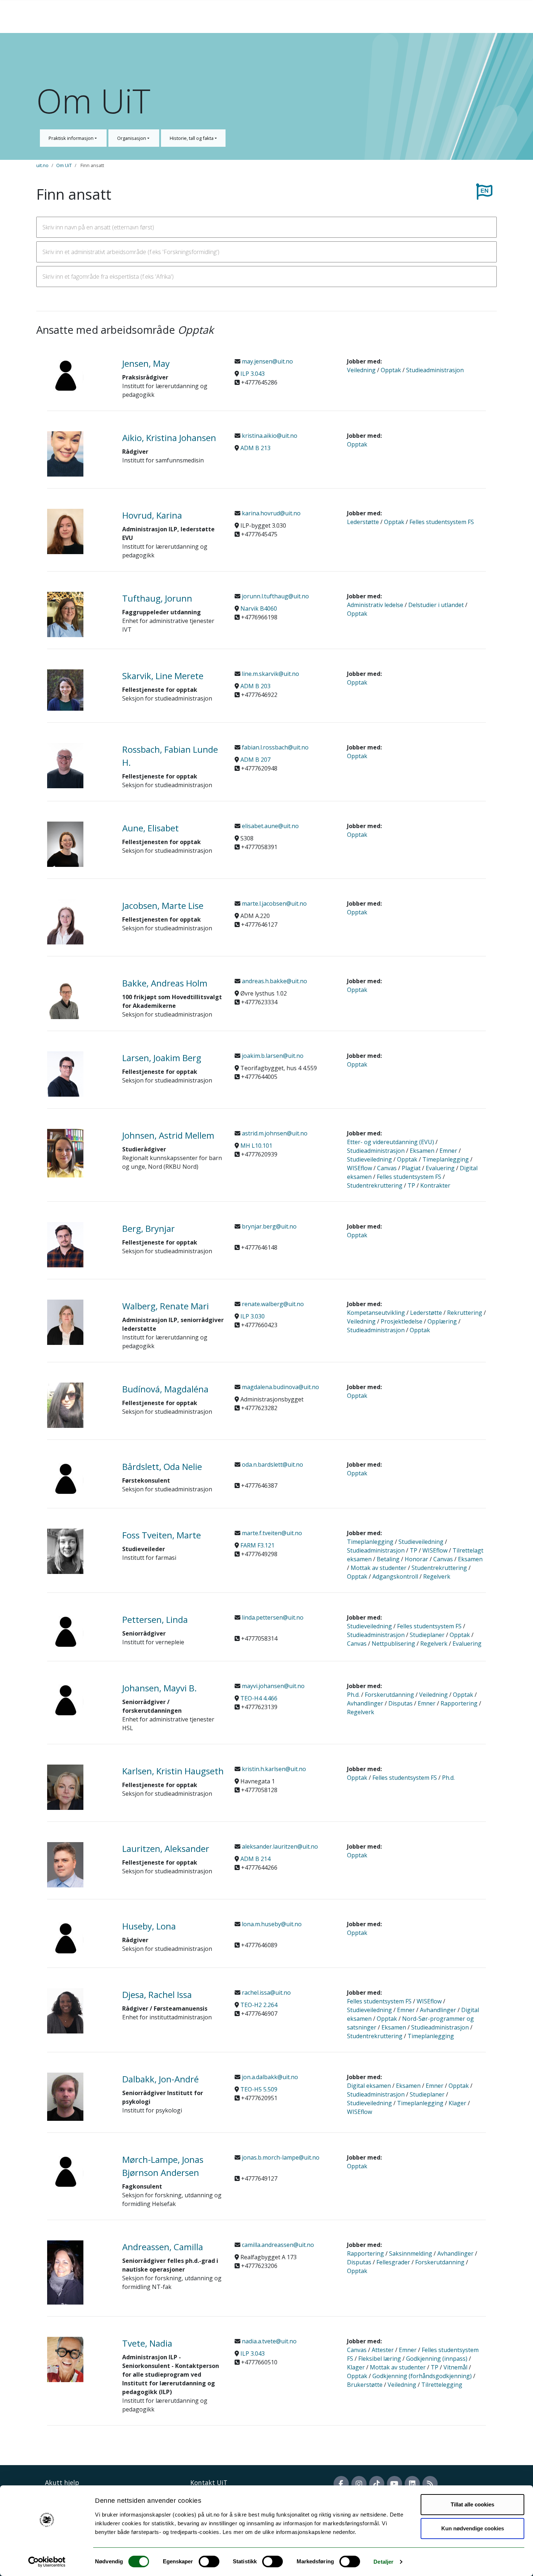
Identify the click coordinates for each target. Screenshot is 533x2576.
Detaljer (383, 2562)
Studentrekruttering (375, 1185)
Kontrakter (435, 1185)
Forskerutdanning (389, 1695)
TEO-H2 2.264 (259, 2005)
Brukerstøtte (365, 2385)
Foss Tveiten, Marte (162, 1535)
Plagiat (411, 1168)
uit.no (42, 165)
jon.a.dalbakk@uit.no (269, 2077)
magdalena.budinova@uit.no (280, 1387)
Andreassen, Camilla (163, 2247)
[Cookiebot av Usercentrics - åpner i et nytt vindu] (47, 2562)
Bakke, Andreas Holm (165, 983)
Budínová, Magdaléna (165, 1389)
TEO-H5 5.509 (259, 2089)
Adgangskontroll (395, 1576)
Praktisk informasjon (72, 138)
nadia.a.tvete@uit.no (268, 2341)
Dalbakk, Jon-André (160, 2079)
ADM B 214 (255, 1859)
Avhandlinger (365, 1703)
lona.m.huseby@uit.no (271, 1924)
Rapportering (459, 1703)
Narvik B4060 (259, 608)
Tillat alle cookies (472, 2504)
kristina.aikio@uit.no (269, 436)
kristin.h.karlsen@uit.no (273, 1769)
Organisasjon (132, 138)
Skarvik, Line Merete (163, 676)
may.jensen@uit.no (267, 361)
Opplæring (442, 1321)
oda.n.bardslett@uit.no (272, 1464)
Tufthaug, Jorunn (157, 598)
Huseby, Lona (149, 1926)
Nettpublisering (393, 1644)
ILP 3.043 (253, 374)
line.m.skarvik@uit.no (270, 674)
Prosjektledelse (402, 1321)
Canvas (387, 1168)
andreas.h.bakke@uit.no (274, 981)
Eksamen (422, 1151)
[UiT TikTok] (377, 2484)
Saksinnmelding (411, 2253)
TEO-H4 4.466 (259, 1698)
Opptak (391, 370)
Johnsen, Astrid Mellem (168, 1135)
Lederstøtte (363, 522)
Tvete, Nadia (147, 2343)
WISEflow (360, 1168)
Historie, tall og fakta (192, 138)
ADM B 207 (255, 760)
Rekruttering (465, 1313)
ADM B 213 (255, 448)
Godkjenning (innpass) (437, 2359)
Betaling (388, 1559)
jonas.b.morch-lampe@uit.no (280, 2157)
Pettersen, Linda (155, 1619)
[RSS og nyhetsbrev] (430, 2484)
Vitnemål (455, 2367)
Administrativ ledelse (375, 605)
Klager (457, 2103)
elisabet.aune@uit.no (270, 826)
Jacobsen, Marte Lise (163, 905)
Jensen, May (146, 363)
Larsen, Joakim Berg (162, 1058)
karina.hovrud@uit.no (270, 513)
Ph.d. (353, 1695)
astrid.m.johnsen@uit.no (274, 1133)
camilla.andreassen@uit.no (277, 2245)
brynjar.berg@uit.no (268, 1226)
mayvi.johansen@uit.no (272, 1686)
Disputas (400, 1703)
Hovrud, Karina (152, 515)
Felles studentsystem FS (442, 522)
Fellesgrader (393, 2262)
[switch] (209, 2562)
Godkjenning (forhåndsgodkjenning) (422, 2376)
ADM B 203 (255, 686)
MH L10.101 (256, 1146)
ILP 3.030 (253, 1316)
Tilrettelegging (442, 2385)
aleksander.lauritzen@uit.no (279, 1846)
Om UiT (64, 165)
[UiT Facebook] (341, 2484)
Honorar (416, 1559)
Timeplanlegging (446, 1159)
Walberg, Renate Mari (166, 1306)
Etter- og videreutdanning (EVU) (391, 1142)
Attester (383, 2350)
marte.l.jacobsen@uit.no (274, 903)
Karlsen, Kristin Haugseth (173, 1771)
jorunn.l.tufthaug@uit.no (275, 596)
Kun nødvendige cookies (473, 2528)
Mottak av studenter (379, 1568)
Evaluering (440, 1168)
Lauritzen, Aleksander (166, 1848)
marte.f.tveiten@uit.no (271, 1533)
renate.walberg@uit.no (272, 1304)
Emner (448, 1151)
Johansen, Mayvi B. (160, 1688)
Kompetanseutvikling (376, 1313)
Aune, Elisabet (150, 828)
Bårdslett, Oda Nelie (162, 1466)
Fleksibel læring (380, 2359)
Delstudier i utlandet (436, 605)
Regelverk (437, 1576)
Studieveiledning (369, 1159)
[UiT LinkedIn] (412, 2484)
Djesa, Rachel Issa (157, 1995)
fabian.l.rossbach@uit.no (274, 747)
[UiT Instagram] (359, 2484)
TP (411, 1185)
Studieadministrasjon (435, 370)
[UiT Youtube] (394, 2484)
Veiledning (361, 370)
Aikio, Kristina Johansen (169, 438)
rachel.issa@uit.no (266, 1993)
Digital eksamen (369, 2086)
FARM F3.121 (257, 1545)
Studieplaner (427, 1635)
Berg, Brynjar (148, 1228)
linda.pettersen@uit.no (272, 1617)
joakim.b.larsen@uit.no (272, 1056)
